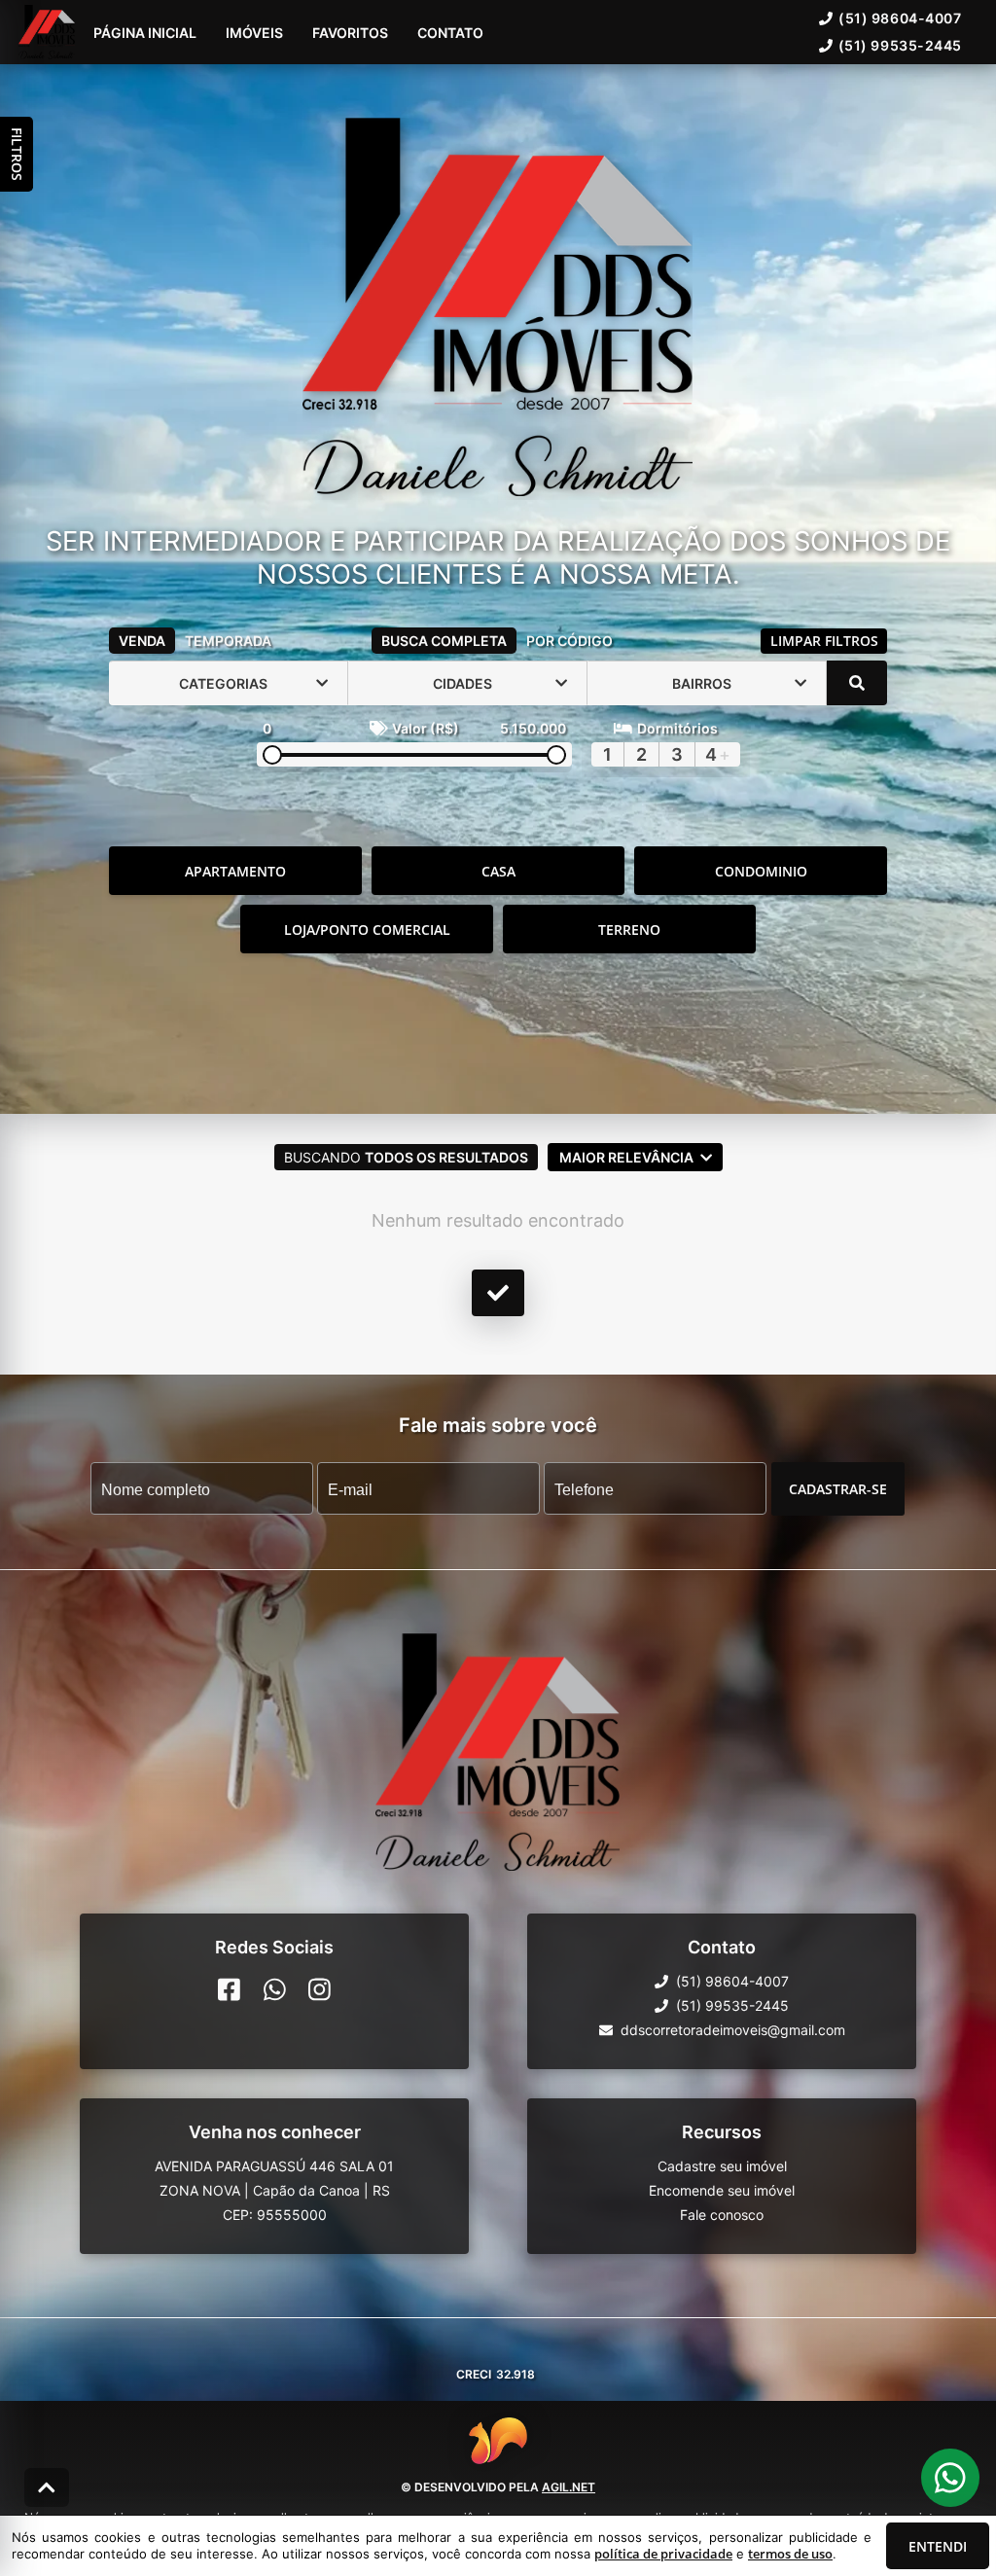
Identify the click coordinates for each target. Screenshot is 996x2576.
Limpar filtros (824, 641)
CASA (498, 871)
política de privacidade (663, 2554)
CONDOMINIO (761, 871)
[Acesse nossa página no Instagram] (320, 1989)
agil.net (569, 2487)
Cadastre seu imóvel (722, 2166)
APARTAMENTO (235, 871)
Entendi (938, 2546)
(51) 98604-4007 (900, 18)
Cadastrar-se (838, 1489)
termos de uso (790, 2554)
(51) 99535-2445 (900, 45)
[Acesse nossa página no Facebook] (229, 1989)
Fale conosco (722, 2215)
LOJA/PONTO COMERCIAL (367, 930)
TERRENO (629, 930)
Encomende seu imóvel (722, 2190)
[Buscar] (857, 683)
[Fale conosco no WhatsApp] (275, 1989)
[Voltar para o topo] (47, 2487)
